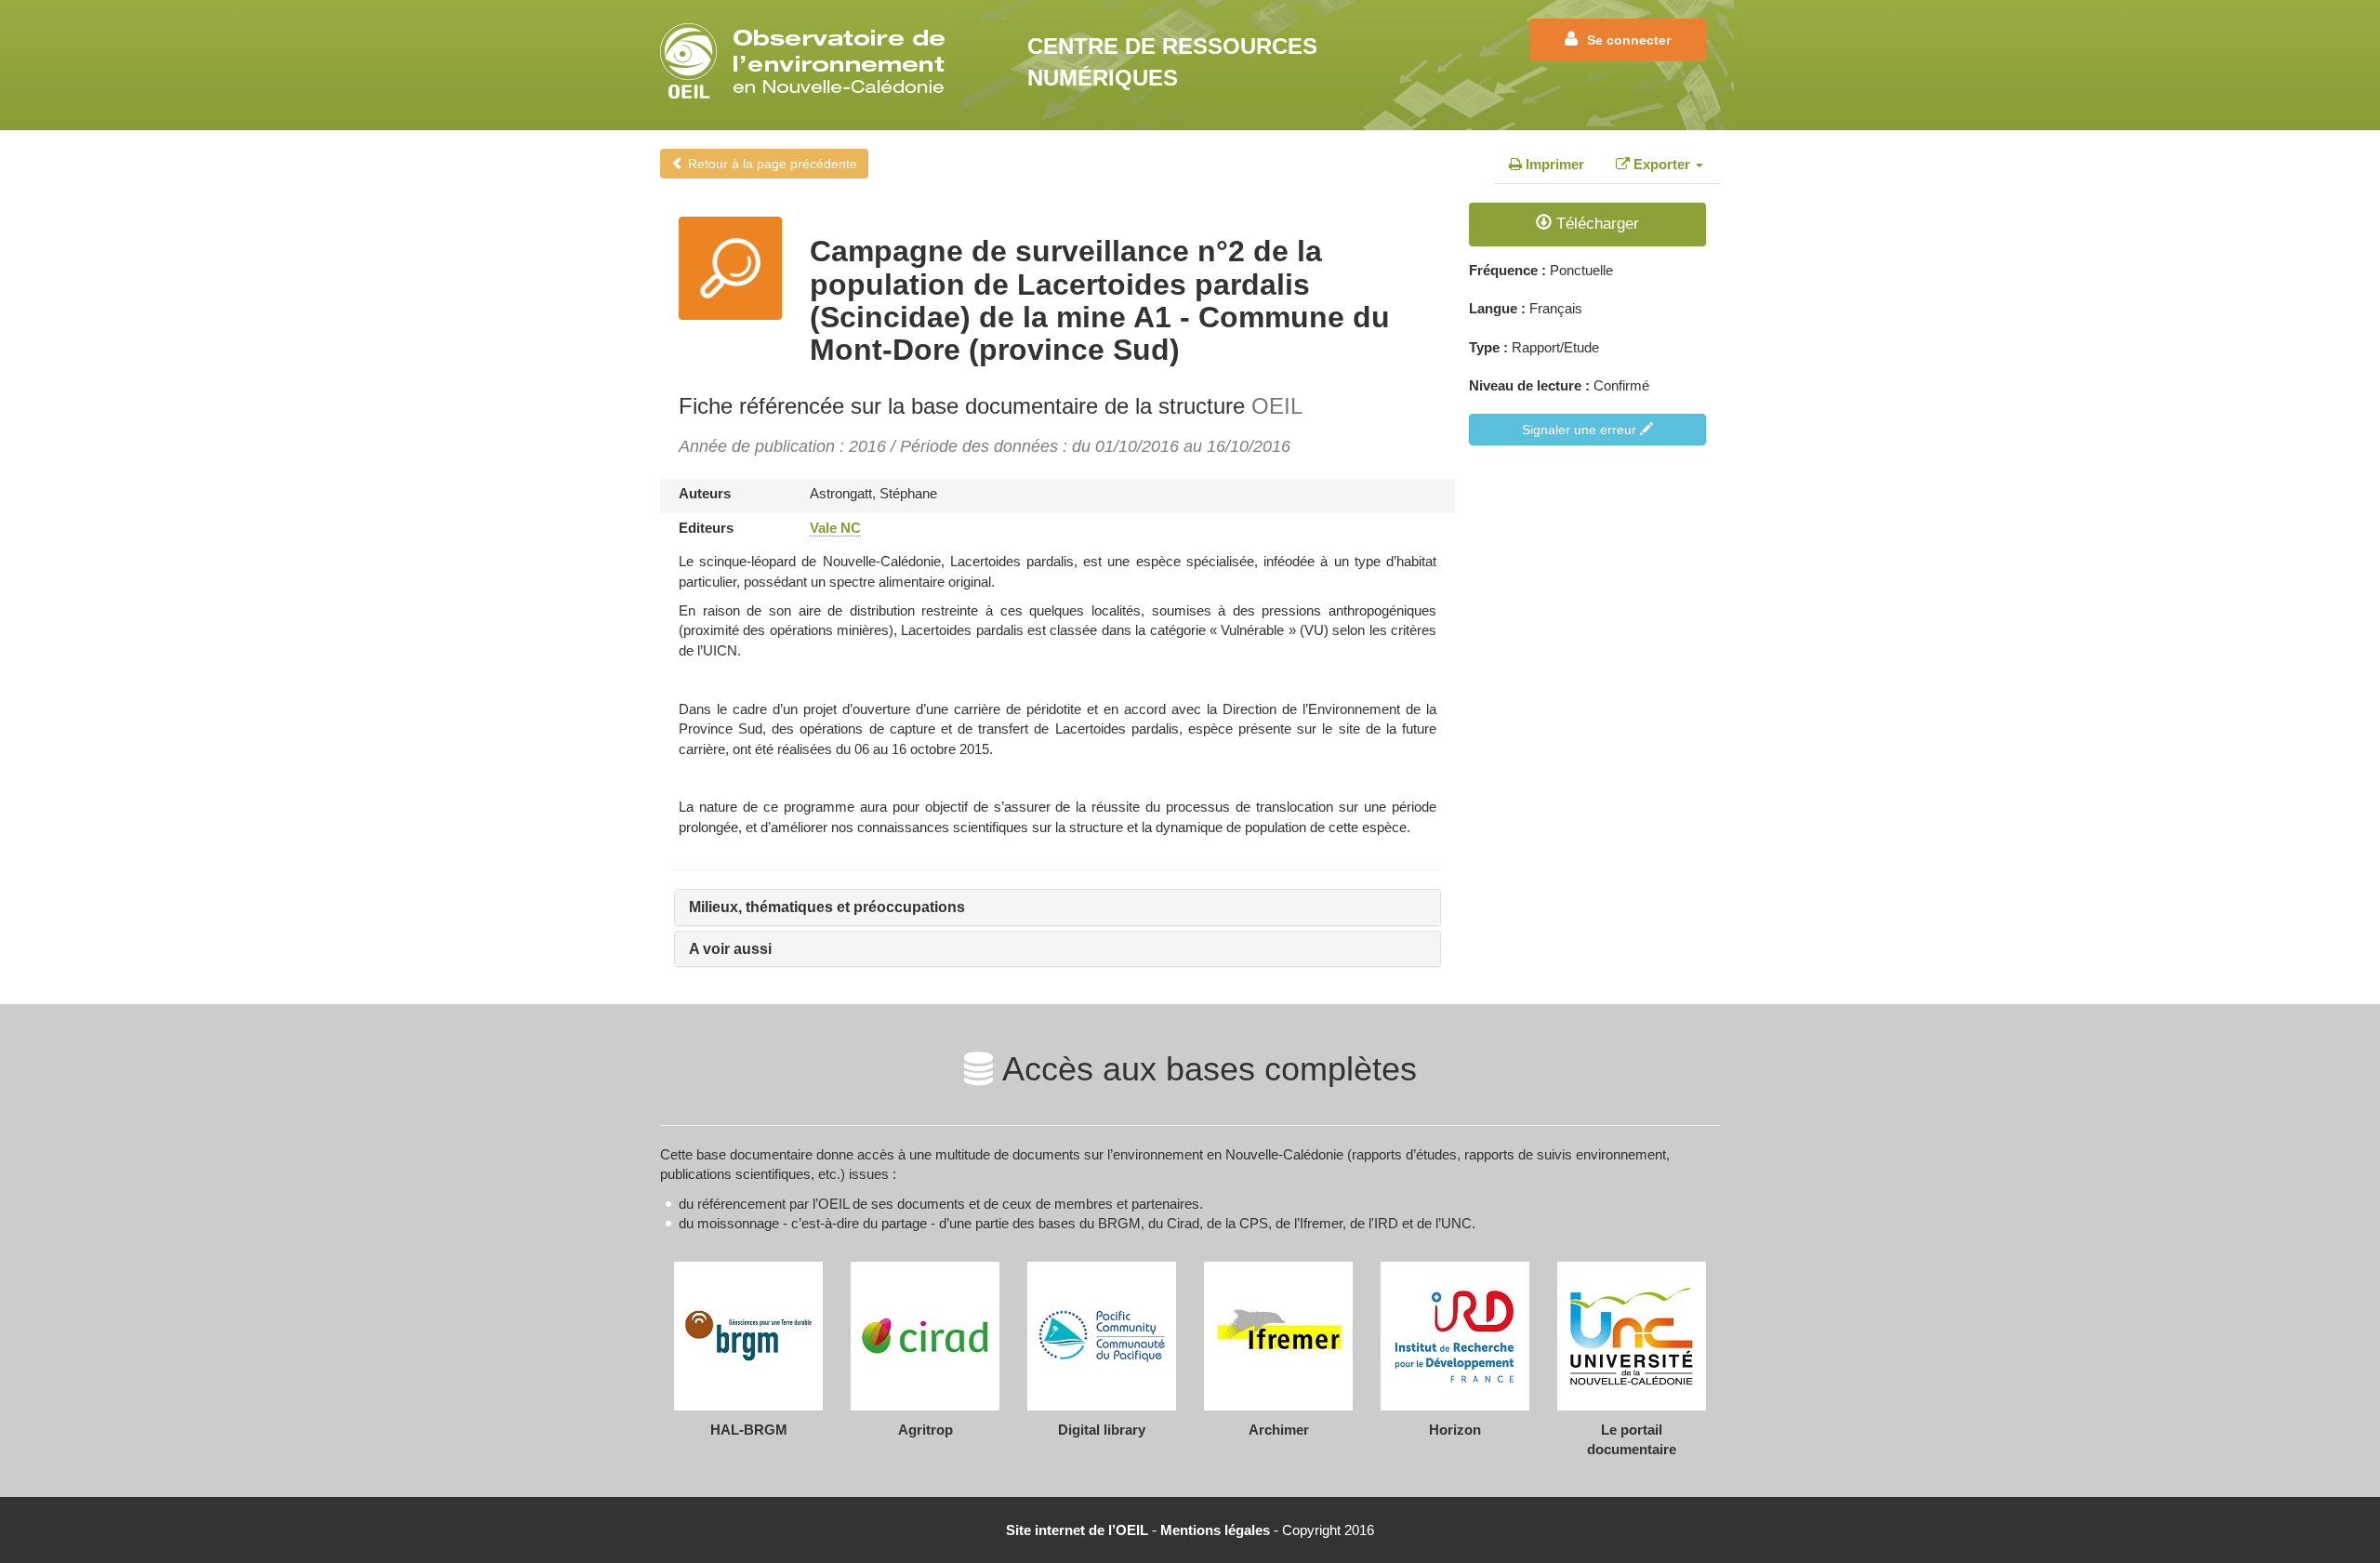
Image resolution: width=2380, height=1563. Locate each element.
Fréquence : (1507, 270)
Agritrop (926, 1430)
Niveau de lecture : (1529, 385)
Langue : (1497, 308)
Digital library (1102, 1430)
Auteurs (705, 493)
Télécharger (1595, 224)
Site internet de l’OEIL (1077, 1530)
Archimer (1279, 1430)
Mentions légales (1215, 1530)
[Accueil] (808, 61)
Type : (1488, 347)
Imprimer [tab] (1553, 164)
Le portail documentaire (1632, 1439)
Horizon (1455, 1430)
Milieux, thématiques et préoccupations (827, 907)
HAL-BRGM (749, 1430)
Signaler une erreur (1581, 430)
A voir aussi (730, 949)
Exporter (1662, 164)
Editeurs (706, 528)
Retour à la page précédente (771, 164)
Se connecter (1629, 40)
